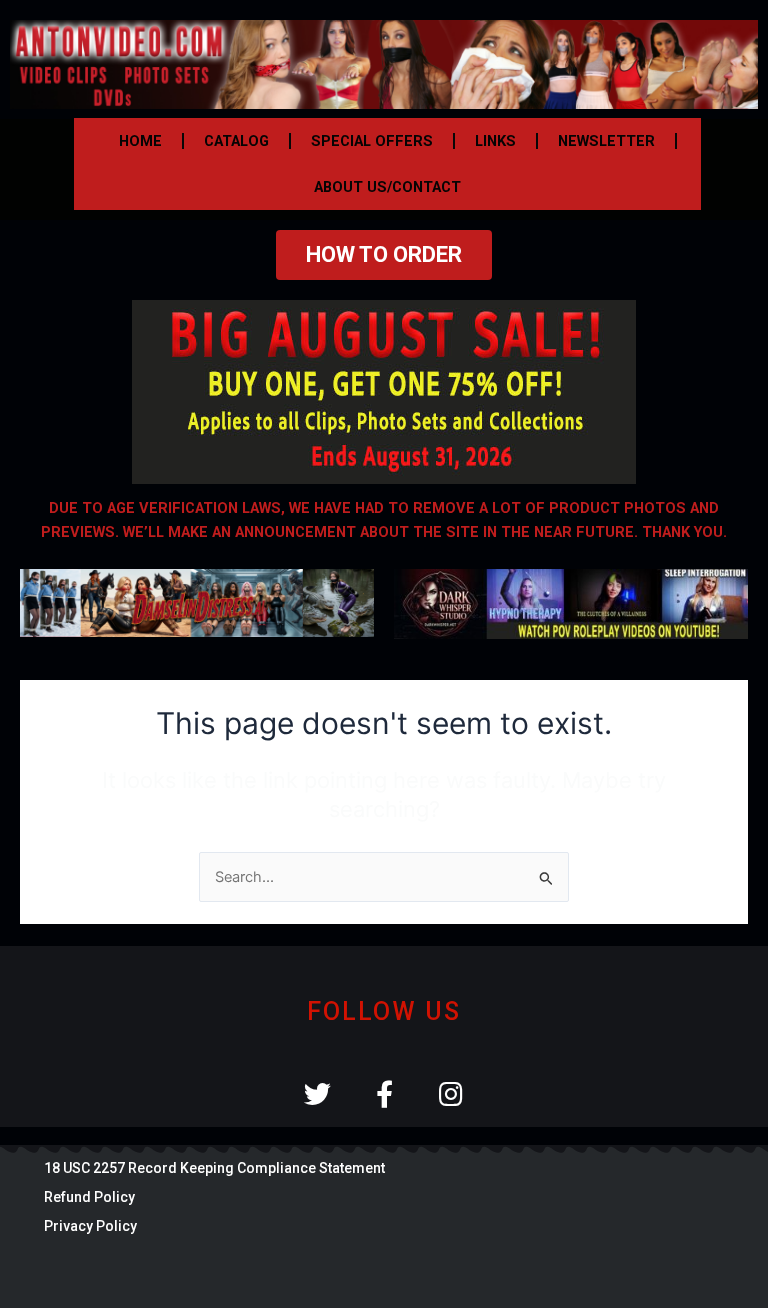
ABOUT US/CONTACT (387, 187)
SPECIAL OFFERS (372, 141)
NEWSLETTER (606, 141)
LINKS (495, 141)
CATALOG (236, 141)
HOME (140, 141)
